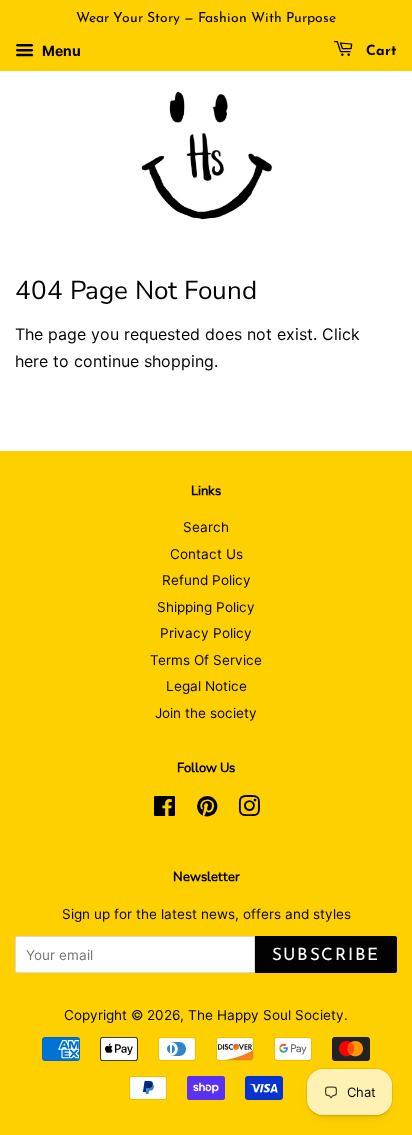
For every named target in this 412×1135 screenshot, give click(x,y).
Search (206, 527)
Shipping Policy (206, 607)
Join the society (206, 713)
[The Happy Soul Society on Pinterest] (207, 810)
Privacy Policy (206, 633)
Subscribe (326, 955)
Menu (60, 50)
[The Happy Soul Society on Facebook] (164, 810)
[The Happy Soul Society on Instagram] (249, 810)
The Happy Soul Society (266, 1015)
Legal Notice (206, 686)
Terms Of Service (206, 660)
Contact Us (206, 554)
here (31, 361)
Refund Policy (206, 580)
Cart (379, 51)
